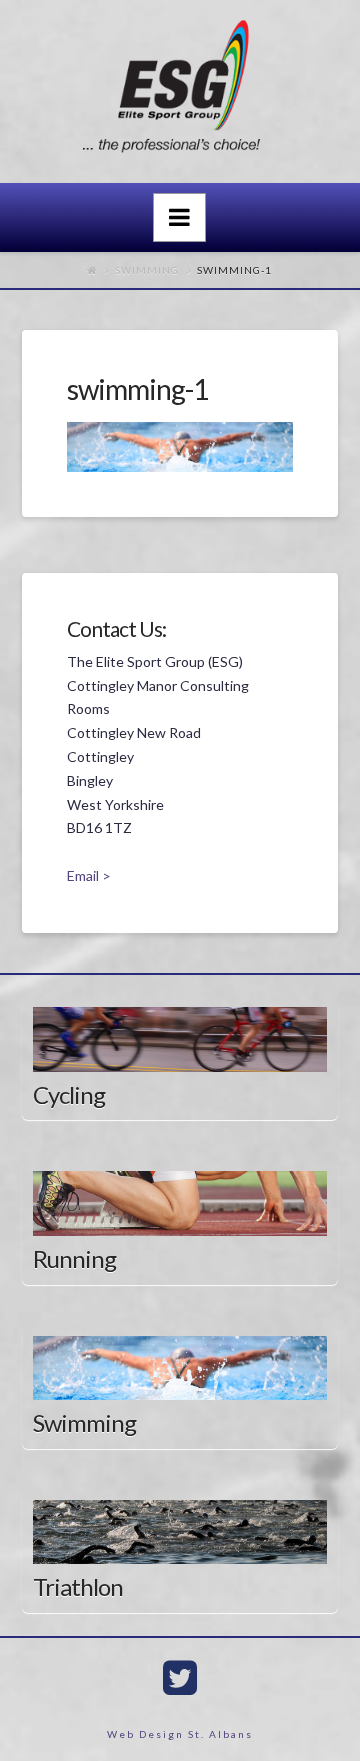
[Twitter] (180, 1678)
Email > (89, 875)
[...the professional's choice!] (179, 92)
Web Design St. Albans (180, 1734)
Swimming (147, 270)
